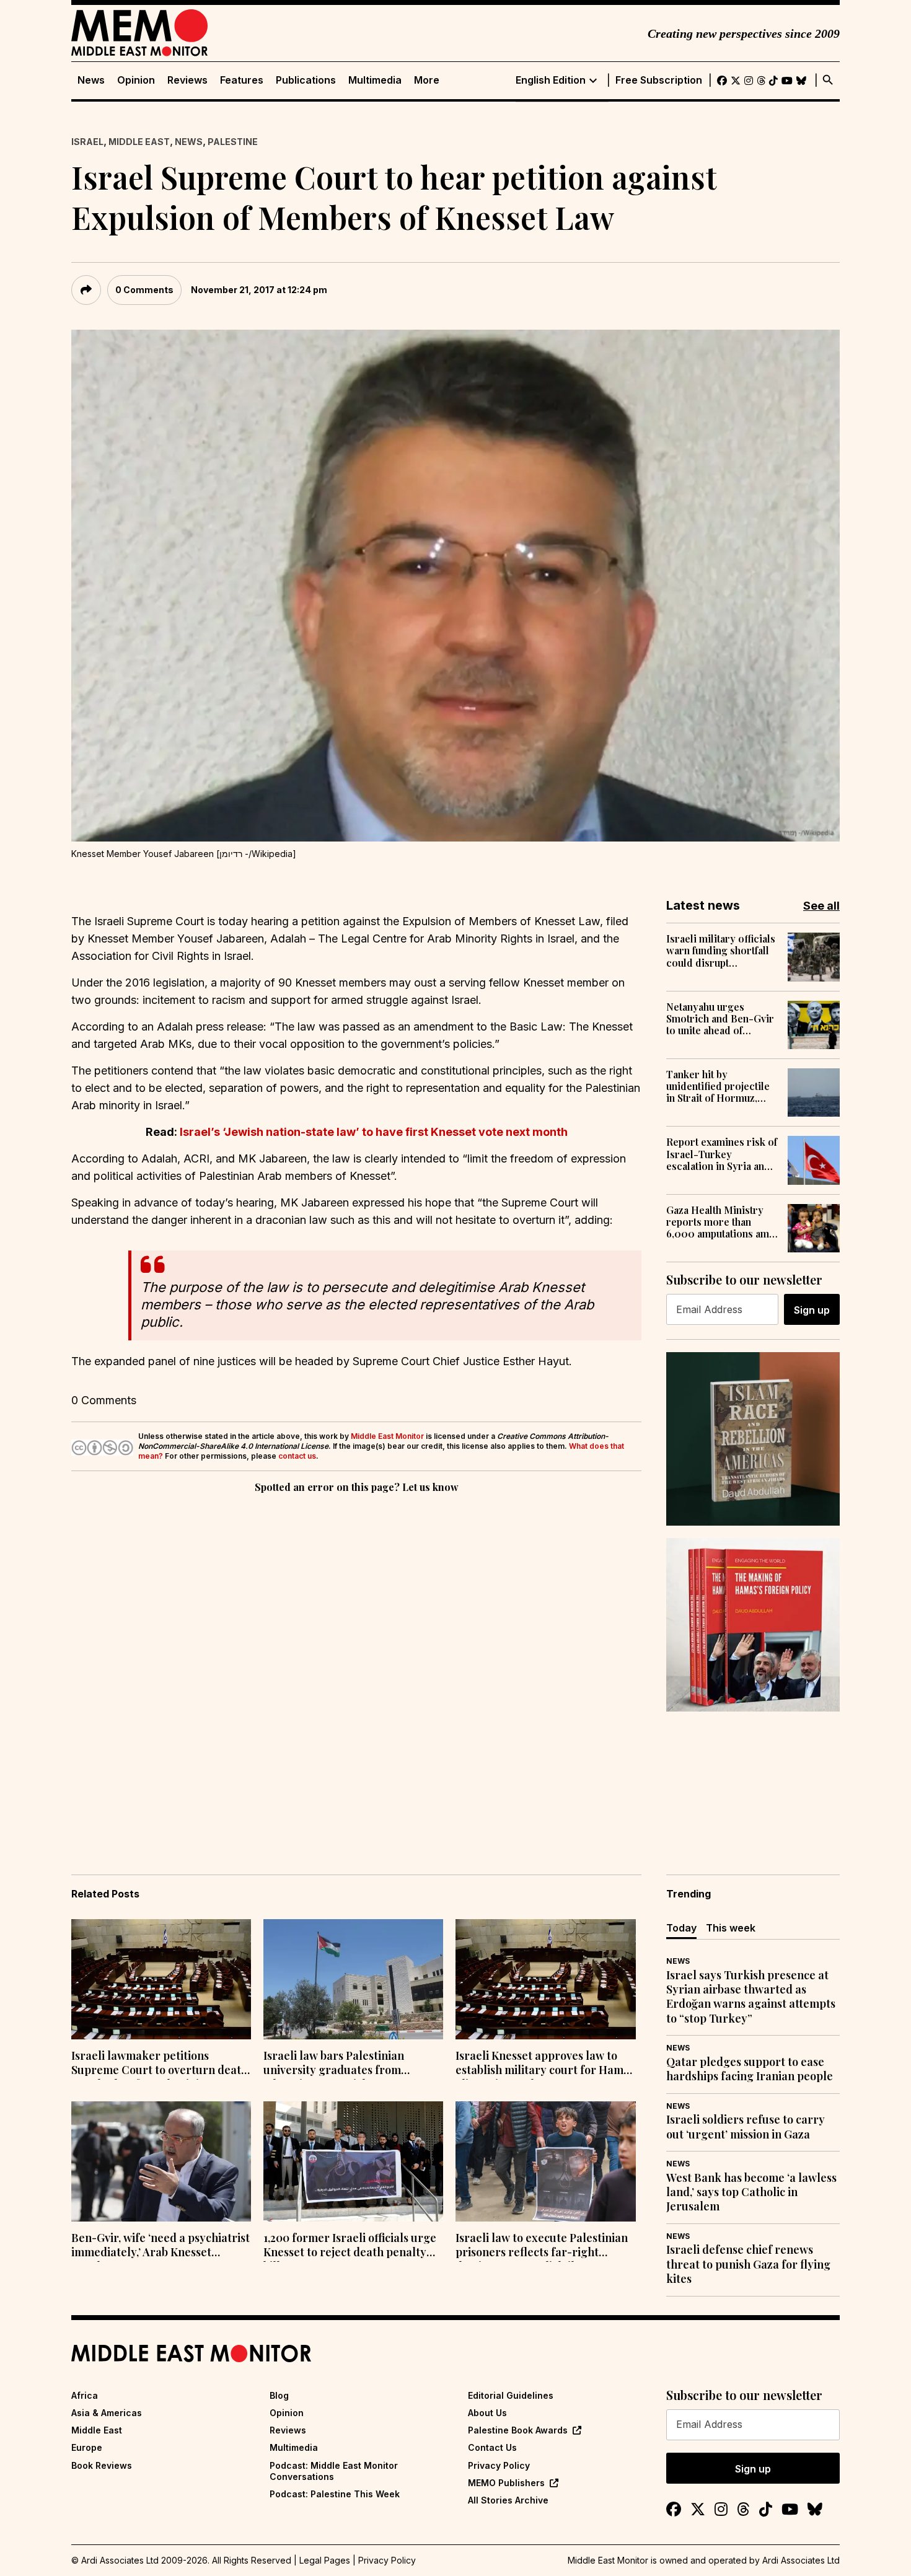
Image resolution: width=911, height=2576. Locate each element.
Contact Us (492, 2447)
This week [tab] (731, 1928)
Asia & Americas (107, 2413)
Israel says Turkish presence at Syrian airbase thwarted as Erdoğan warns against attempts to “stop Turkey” (751, 1997)
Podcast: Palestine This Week (335, 2494)
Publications (306, 80)
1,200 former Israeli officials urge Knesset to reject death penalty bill (350, 2246)
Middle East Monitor (387, 1436)
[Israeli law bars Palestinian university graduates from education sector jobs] (353, 1979)
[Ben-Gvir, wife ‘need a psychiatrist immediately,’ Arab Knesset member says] (161, 2161)
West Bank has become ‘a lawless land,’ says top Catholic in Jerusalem (751, 2192)
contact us (297, 1456)
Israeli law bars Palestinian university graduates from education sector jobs (334, 2064)
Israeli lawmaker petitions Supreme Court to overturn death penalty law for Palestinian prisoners (160, 2064)
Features (242, 80)
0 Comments (144, 290)
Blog (279, 2395)
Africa (85, 2395)
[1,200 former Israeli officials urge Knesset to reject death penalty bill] (353, 2161)
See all (821, 906)
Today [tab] (681, 1928)
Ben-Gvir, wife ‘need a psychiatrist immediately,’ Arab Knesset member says (161, 2246)
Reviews (187, 80)
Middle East (139, 142)
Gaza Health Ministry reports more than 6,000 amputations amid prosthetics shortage (722, 1222)
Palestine (233, 142)
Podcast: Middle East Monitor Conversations (334, 2471)
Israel (87, 142)
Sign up (812, 1310)
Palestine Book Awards (518, 2430)
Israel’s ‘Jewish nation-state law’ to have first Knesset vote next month (374, 1132)
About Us (487, 2413)
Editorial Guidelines (511, 2395)
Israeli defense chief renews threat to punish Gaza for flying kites (748, 2264)
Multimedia (375, 80)
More (427, 80)
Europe (87, 2447)
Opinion (136, 80)
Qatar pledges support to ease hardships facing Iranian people (750, 2069)
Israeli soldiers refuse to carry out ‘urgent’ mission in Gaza (746, 2127)
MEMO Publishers (506, 2483)
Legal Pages (325, 2560)
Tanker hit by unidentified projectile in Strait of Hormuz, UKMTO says (718, 1086)
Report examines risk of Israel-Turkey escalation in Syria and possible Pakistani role (722, 1154)
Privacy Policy (499, 2465)
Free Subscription (659, 80)
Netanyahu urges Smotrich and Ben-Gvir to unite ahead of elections (720, 1019)
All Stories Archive (508, 2500)
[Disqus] (356, 1666)
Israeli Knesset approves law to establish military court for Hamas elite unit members (545, 2064)
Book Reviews (102, 2465)
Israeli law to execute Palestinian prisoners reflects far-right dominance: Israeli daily (542, 2246)
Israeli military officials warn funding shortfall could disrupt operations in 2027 (721, 951)
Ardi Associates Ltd (801, 2560)
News (91, 80)
